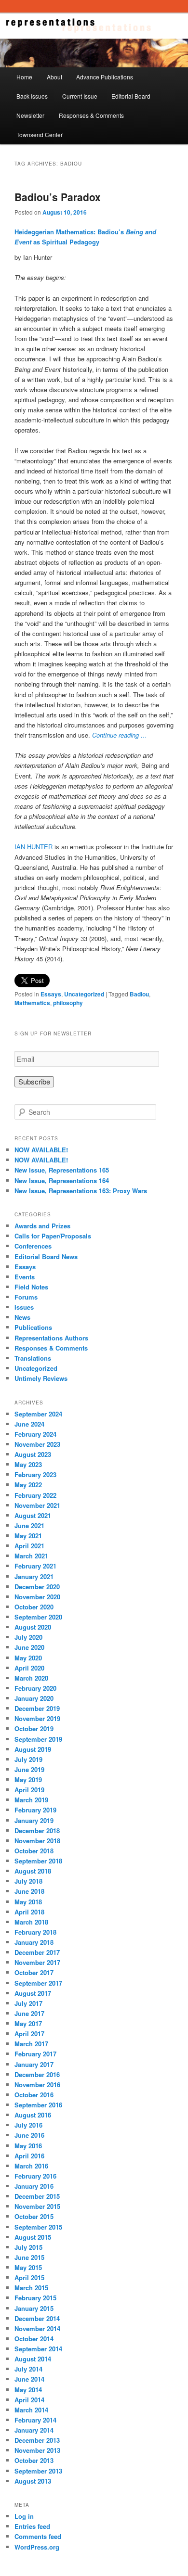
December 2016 (37, 2074)
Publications (33, 1327)
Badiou (139, 994)
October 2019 (34, 1728)
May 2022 (28, 1485)
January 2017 (34, 2064)
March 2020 (31, 1678)
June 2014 (29, 2379)
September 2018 (38, 1861)
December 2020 (37, 1587)
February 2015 (35, 2298)
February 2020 (35, 1688)
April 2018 (29, 1912)
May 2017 (28, 2023)
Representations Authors (51, 1338)
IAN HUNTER (34, 847)
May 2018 (28, 1902)
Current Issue (80, 96)
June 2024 (29, 1424)
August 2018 (33, 1871)
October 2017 (34, 1972)
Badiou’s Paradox (58, 197)
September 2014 (38, 2349)
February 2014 (35, 2420)
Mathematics (32, 1003)
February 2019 (35, 1810)
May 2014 (28, 2390)
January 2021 (34, 1576)
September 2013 (38, 2471)
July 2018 (28, 1881)
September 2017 (38, 1983)
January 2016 (34, 2186)
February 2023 (35, 1474)
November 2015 (37, 2206)
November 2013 (37, 2450)
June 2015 (29, 2257)
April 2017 (29, 2034)
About (54, 77)
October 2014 (34, 2339)
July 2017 (28, 2003)
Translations (33, 1358)
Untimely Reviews (41, 1378)
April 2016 (29, 2156)
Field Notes (31, 1287)
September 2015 (38, 2227)
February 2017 (35, 2054)
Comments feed (38, 2536)
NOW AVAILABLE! (41, 1150)
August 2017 (33, 1993)
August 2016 (33, 2115)
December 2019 (37, 1708)
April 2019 (29, 1790)
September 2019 (38, 1739)
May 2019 (28, 1779)
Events (25, 1277)
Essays (51, 994)
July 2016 (28, 2125)
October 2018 (34, 1851)
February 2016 (35, 2176)
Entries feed (32, 2526)
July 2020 (28, 1637)
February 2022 (35, 1495)
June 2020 (29, 1647)
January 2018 (34, 1942)
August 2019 (33, 1749)
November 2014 (37, 2328)
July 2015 (28, 2247)
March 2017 (31, 2044)
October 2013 (34, 2460)
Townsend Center (40, 134)
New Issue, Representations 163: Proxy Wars (81, 1191)
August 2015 (33, 2237)
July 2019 (28, 1759)
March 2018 (31, 1922)
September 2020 (38, 1617)
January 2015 (34, 2308)
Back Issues (32, 96)
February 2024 (35, 1434)
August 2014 (33, 2359)
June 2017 (29, 2013)
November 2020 (37, 1597)
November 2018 (37, 1841)
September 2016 (38, 2105)
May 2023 (28, 1464)
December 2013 (37, 2440)
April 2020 (29, 1668)
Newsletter (30, 115)
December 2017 (37, 1952)
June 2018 (29, 1891)
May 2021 (28, 1536)
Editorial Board (131, 96)
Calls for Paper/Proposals (53, 1236)
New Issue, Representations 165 (62, 1170)
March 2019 (31, 1800)
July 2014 (28, 2369)
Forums (26, 1297)
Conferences (33, 1246)
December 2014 (37, 2318)
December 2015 (37, 2196)
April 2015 (29, 2277)
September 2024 (38, 1414)
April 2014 (29, 2400)
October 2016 (34, 2095)
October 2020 (34, 1607)
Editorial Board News (46, 1256)
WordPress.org (37, 2547)
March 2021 (31, 1556)
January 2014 (34, 2430)
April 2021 (29, 1546)
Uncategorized (84, 994)
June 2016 (29, 2135)
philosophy (68, 1003)
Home (24, 77)
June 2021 (29, 1525)
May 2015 (28, 2267)
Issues (24, 1307)
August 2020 (33, 1627)
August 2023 (33, 1454)
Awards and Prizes (42, 1226)
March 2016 (31, 2166)
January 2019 (34, 1820)
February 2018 (35, 1932)
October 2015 (34, 2216)
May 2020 (28, 1658)
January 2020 (34, 1698)
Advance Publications (105, 77)
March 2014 (31, 2410)
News (22, 1317)
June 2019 (29, 1769)
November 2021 (37, 1505)
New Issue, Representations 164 (62, 1180)
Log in (24, 2516)
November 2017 (37, 1962)
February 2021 (35, 1566)
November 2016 (37, 2085)
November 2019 (37, 1718)
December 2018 (37, 1830)
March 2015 (31, 2288)
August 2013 (33, 2481)
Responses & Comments (91, 115)
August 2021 (33, 1515)
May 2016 (28, 2146)
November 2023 (37, 1444)
